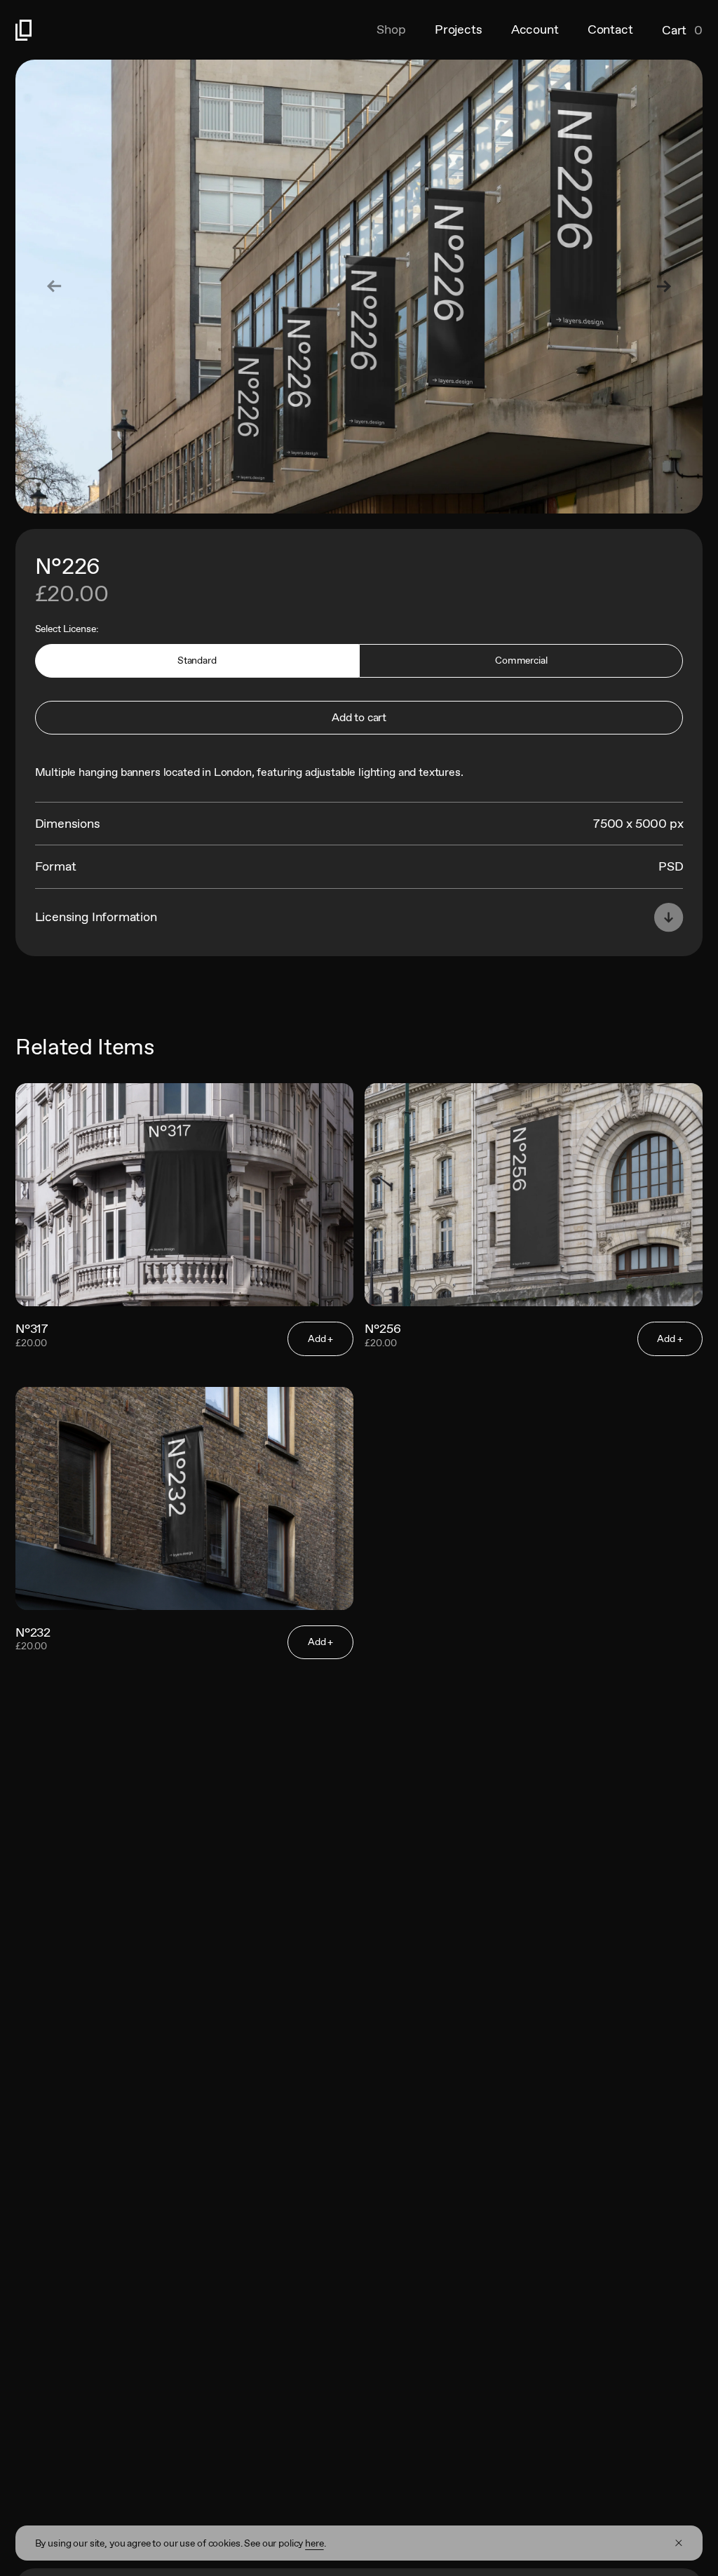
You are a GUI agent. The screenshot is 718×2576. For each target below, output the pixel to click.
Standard (197, 660)
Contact (610, 29)
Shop (391, 29)
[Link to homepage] (187, 30)
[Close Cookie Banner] (679, 2543)
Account (535, 29)
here (314, 2543)
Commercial (521, 660)
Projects (459, 29)
